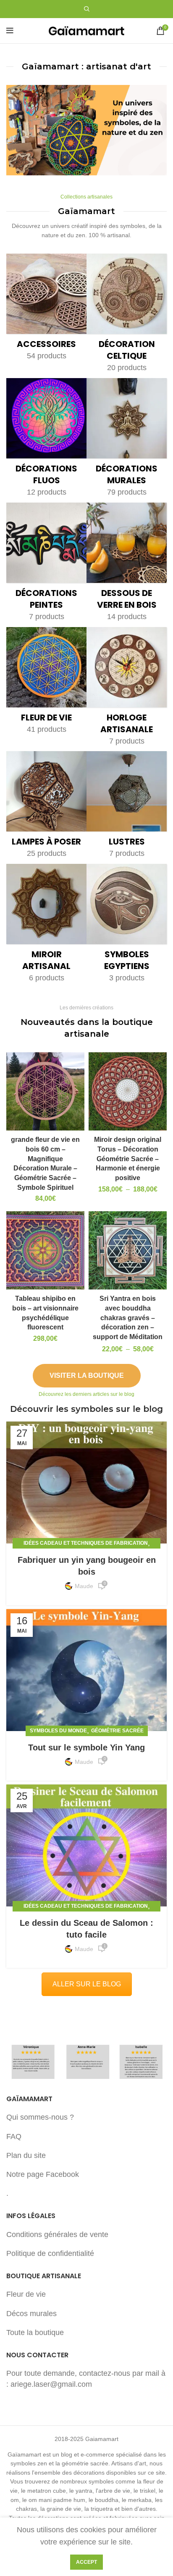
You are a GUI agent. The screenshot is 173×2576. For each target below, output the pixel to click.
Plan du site (26, 2155)
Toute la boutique (35, 2332)
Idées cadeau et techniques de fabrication (86, 1543)
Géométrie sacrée (117, 1731)
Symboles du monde (58, 1731)
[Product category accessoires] (46, 310)
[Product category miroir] (46, 926)
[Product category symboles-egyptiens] (127, 926)
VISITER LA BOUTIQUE (87, 1375)
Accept (86, 2562)
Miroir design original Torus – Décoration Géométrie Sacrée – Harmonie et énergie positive (128, 1158)
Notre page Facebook (43, 2174)
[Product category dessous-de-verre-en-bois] (127, 565)
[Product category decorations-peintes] (46, 565)
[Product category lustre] (127, 807)
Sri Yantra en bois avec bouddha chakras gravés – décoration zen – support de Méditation (128, 1317)
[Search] (87, 9)
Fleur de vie (26, 2294)
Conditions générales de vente (57, 2234)
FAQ (14, 2137)
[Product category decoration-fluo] (46, 440)
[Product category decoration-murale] (127, 440)
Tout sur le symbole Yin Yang (86, 1747)
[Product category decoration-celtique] (127, 316)
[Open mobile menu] (10, 31)
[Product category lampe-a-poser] (46, 807)
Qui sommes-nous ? (40, 2117)
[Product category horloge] (127, 689)
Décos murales (31, 2314)
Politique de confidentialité (50, 2253)
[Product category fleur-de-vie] (46, 683)
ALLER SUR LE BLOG (87, 1984)
